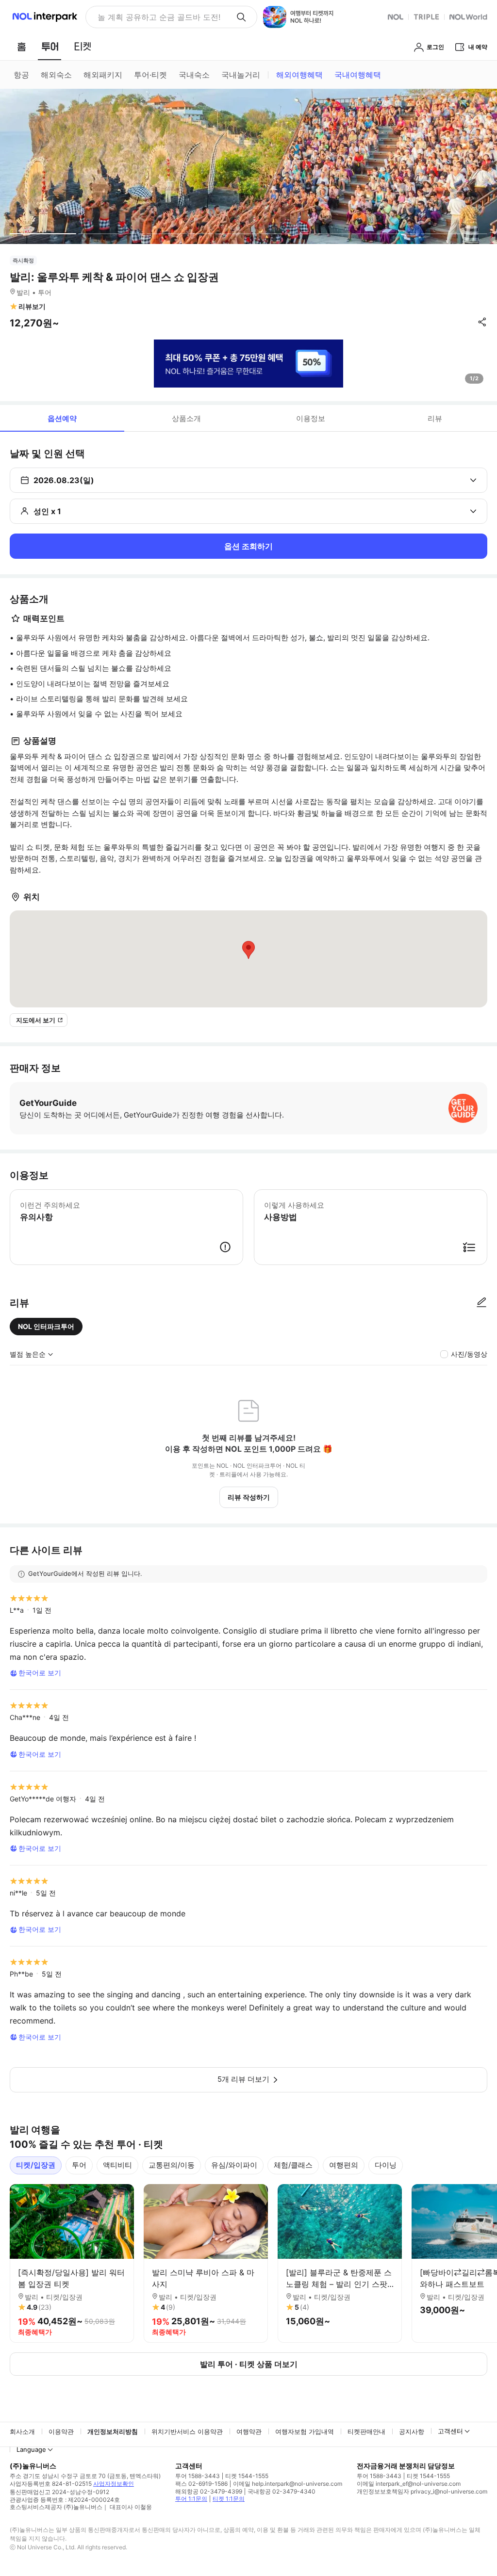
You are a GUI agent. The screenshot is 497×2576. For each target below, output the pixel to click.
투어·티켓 (150, 75)
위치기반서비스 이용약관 (187, 2431)
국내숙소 (194, 75)
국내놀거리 (241, 75)
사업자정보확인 (114, 2484)
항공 (21, 75)
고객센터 (450, 2431)
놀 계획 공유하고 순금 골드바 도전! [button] (159, 17)
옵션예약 (62, 418)
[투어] (50, 47)
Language (31, 2449)
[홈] (21, 47)
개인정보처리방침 (113, 2431)
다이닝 (386, 2165)
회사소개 (22, 2431)
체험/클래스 (293, 2165)
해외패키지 (103, 75)
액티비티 (117, 2165)
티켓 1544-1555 (247, 2476)
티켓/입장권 (36, 2165)
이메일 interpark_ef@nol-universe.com (409, 2484)
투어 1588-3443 (198, 2476)
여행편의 (344, 2165)
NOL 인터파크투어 (46, 1326)
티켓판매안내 (366, 2431)
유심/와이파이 (234, 2165)
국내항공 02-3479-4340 (282, 2491)
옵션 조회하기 (248, 546)
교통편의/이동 (172, 2165)
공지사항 (412, 2431)
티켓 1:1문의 (229, 2499)
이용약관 (61, 2431)
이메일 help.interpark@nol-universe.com (288, 2484)
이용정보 (311, 418)
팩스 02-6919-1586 (201, 2484)
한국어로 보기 (40, 1673)
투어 (79, 2165)
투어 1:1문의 (191, 2499)
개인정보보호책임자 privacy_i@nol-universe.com (422, 2491)
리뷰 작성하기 (249, 1497)
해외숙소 (56, 75)
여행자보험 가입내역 (305, 2431)
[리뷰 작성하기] (481, 1303)
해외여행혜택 (299, 75)
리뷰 (435, 418)
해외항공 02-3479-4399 (209, 2491)
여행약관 (249, 2431)
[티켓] (83, 47)
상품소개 (186, 418)
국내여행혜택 (358, 75)
